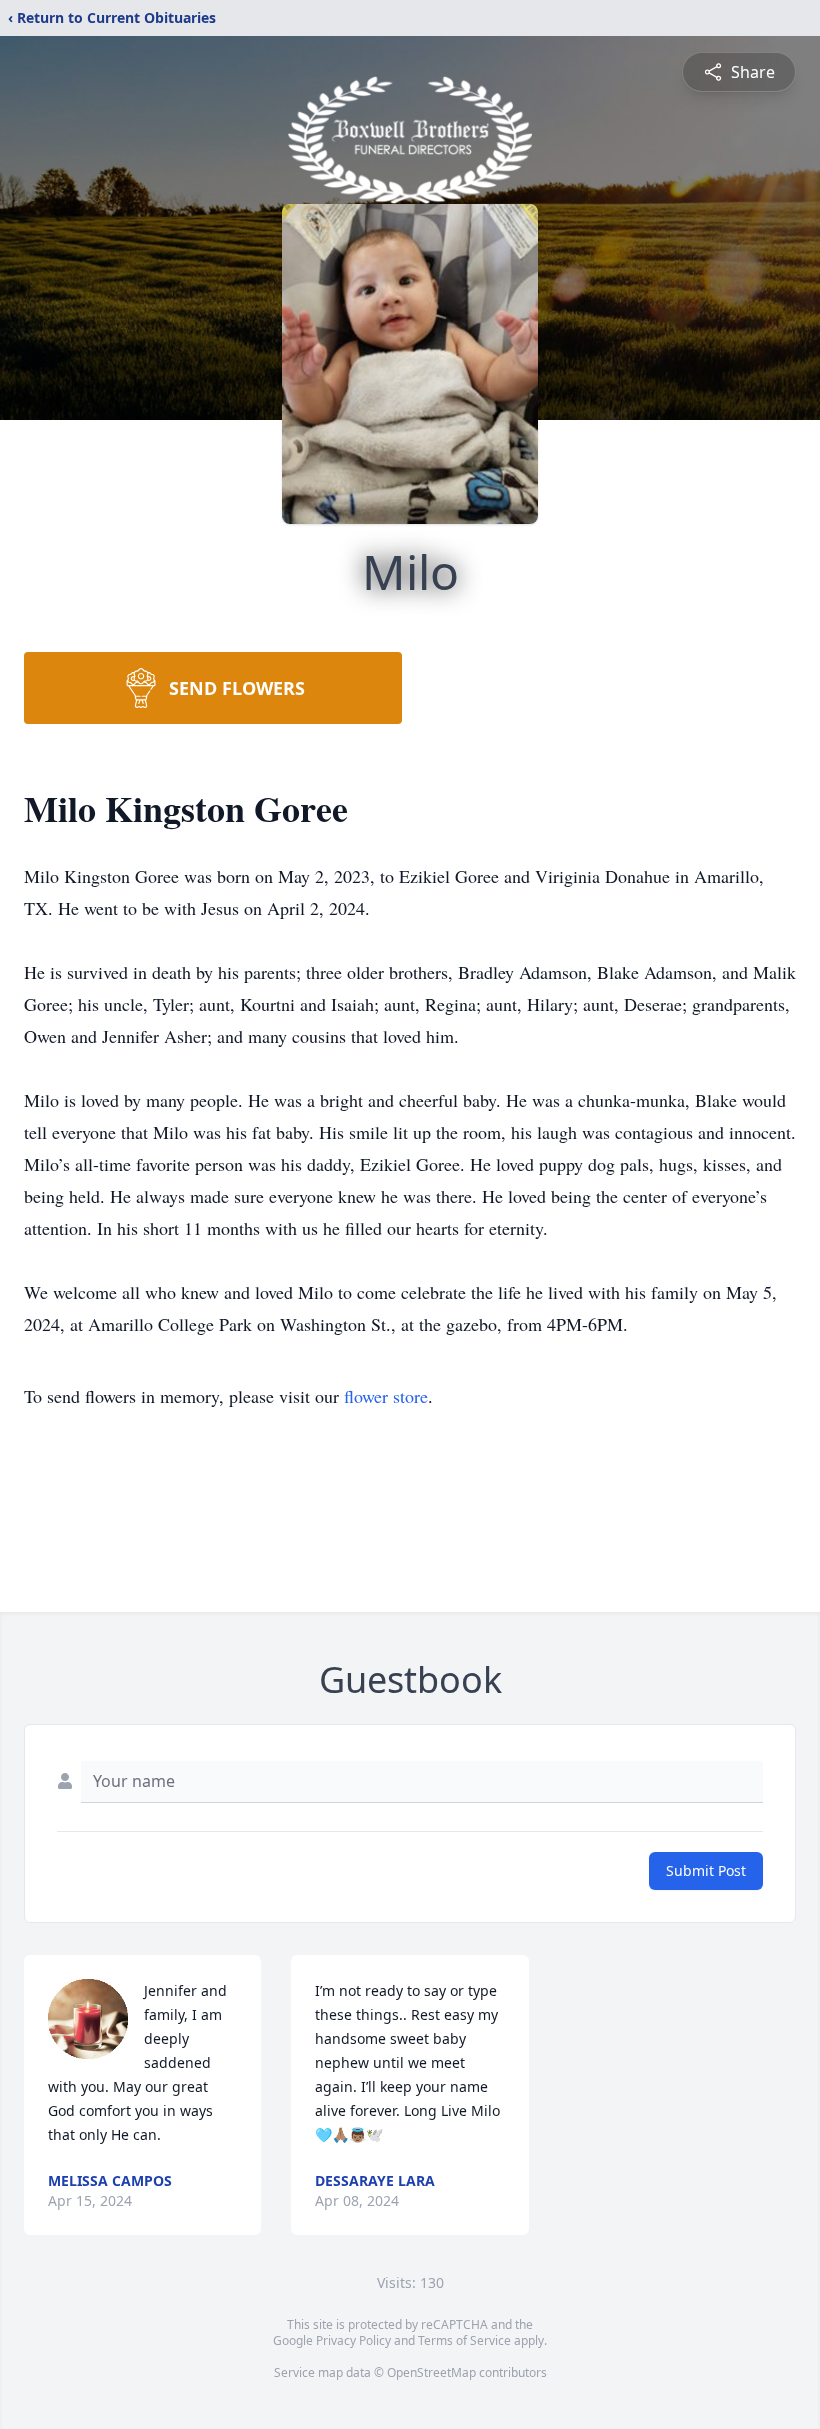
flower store (386, 1396)
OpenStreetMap (431, 2372)
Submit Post (706, 1870)
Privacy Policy (353, 2340)
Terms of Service (464, 2340)
